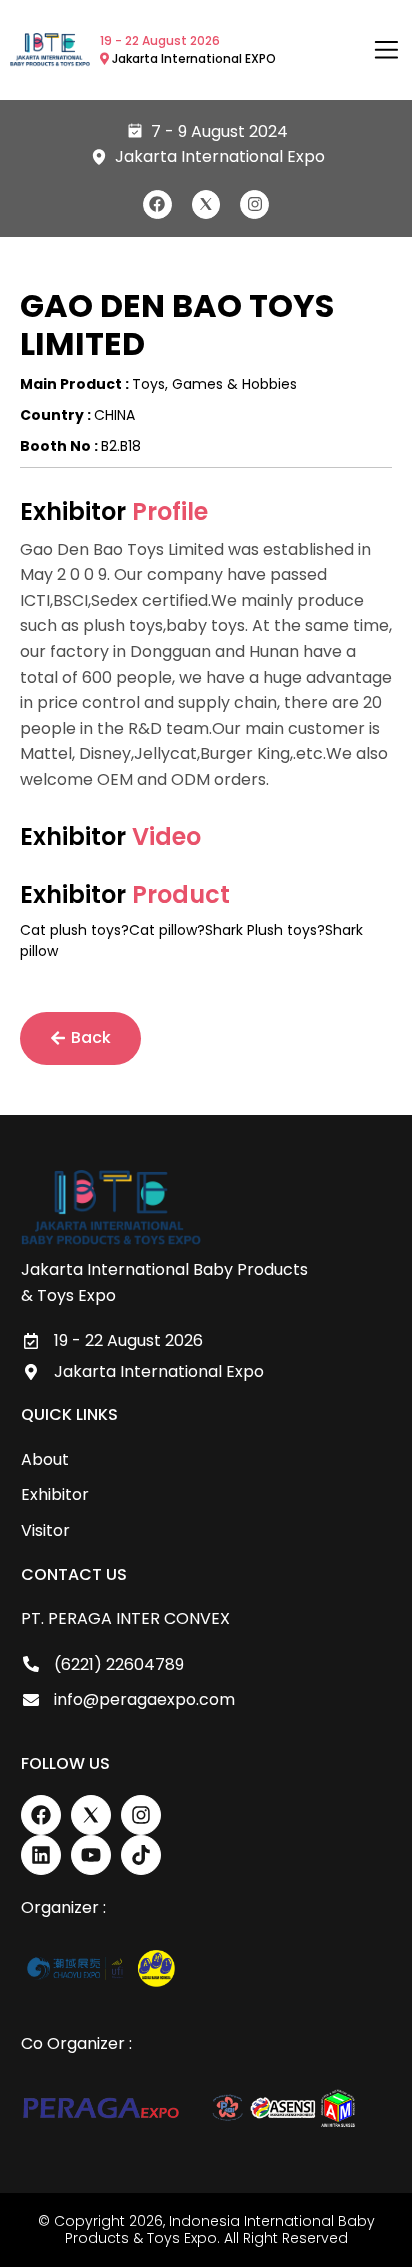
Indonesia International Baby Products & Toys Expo (220, 2229)
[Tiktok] (141, 1855)
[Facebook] (157, 204)
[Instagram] (254, 204)
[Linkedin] (41, 1855)
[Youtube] (91, 1855)
